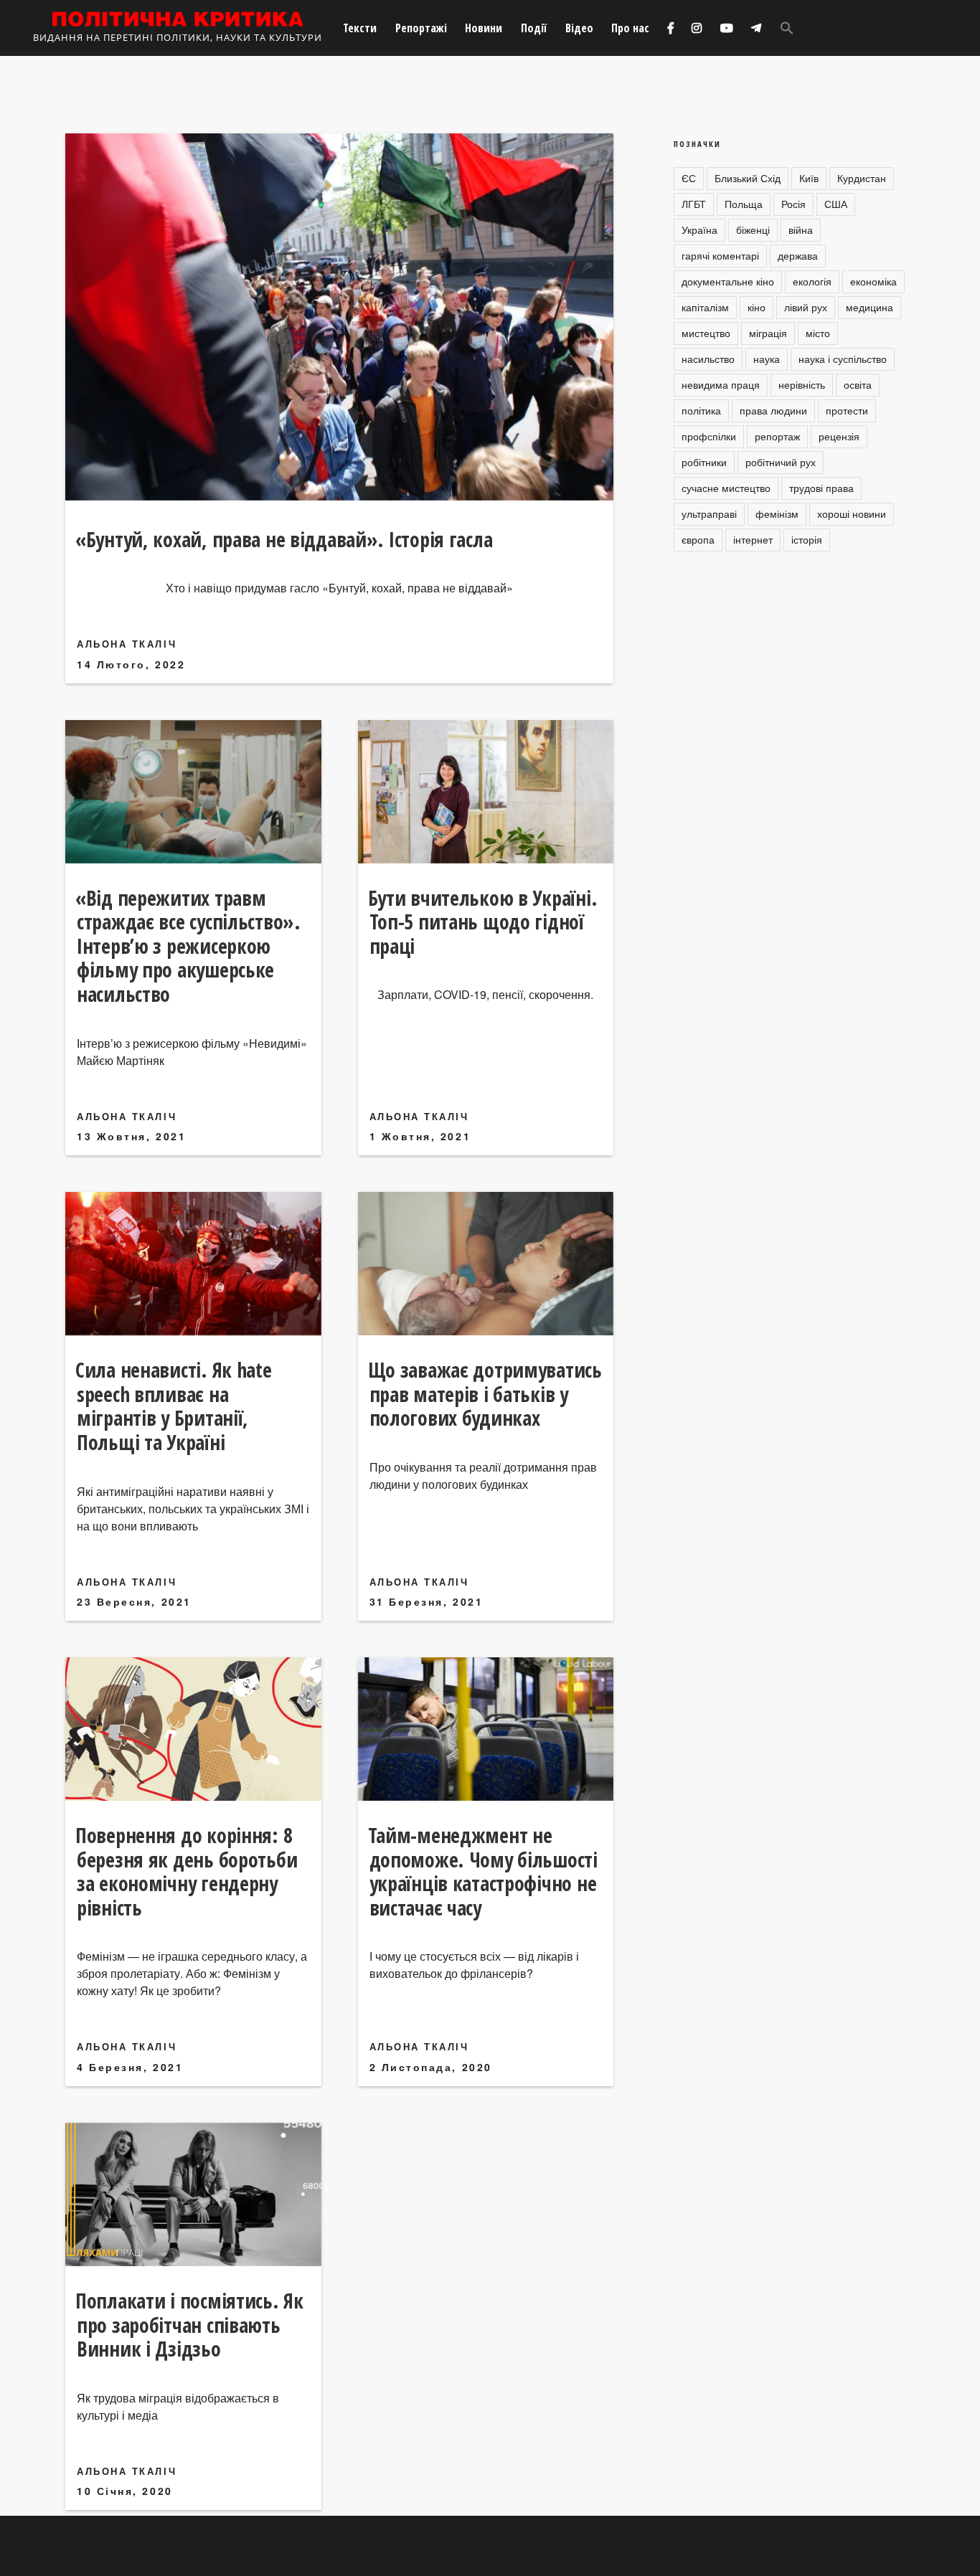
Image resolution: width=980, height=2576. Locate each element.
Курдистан (862, 178)
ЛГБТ (694, 204)
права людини (773, 410)
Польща (744, 204)
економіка (873, 281)
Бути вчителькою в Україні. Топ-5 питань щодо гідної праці (483, 922)
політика (701, 410)
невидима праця (721, 384)
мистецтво (706, 333)
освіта (858, 384)
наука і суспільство (843, 359)
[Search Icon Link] (787, 28)
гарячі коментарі (720, 255)
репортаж (777, 436)
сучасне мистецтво (726, 488)
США (836, 204)
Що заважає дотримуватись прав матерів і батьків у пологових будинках (485, 1394)
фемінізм (777, 513)
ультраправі (709, 513)
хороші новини (852, 513)
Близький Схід (748, 178)
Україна (699, 229)
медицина (870, 307)
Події (534, 28)
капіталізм (705, 307)
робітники (704, 462)
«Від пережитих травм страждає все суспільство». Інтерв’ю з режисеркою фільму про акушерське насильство (188, 946)
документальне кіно (728, 281)
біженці (753, 229)
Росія (793, 204)
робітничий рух (781, 462)
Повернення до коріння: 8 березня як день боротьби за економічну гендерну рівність (186, 1871)
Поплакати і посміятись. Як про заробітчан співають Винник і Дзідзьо (189, 2325)
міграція (768, 333)
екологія (812, 281)
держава (798, 255)
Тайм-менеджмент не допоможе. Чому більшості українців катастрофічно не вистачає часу (483, 1871)
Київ (809, 178)
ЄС (689, 178)
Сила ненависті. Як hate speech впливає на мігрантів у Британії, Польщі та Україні (174, 1406)
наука (767, 359)
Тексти (360, 28)
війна (801, 229)
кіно (757, 307)
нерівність (802, 384)
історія (807, 539)
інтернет (753, 539)
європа (698, 539)
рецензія (839, 436)
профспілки (709, 436)
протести (847, 410)
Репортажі (421, 28)
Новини (484, 28)
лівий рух (806, 307)
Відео (579, 28)
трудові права (821, 488)
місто (818, 333)
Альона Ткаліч (127, 644)
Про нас (630, 28)
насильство (708, 359)
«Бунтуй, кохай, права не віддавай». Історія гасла (284, 539)
